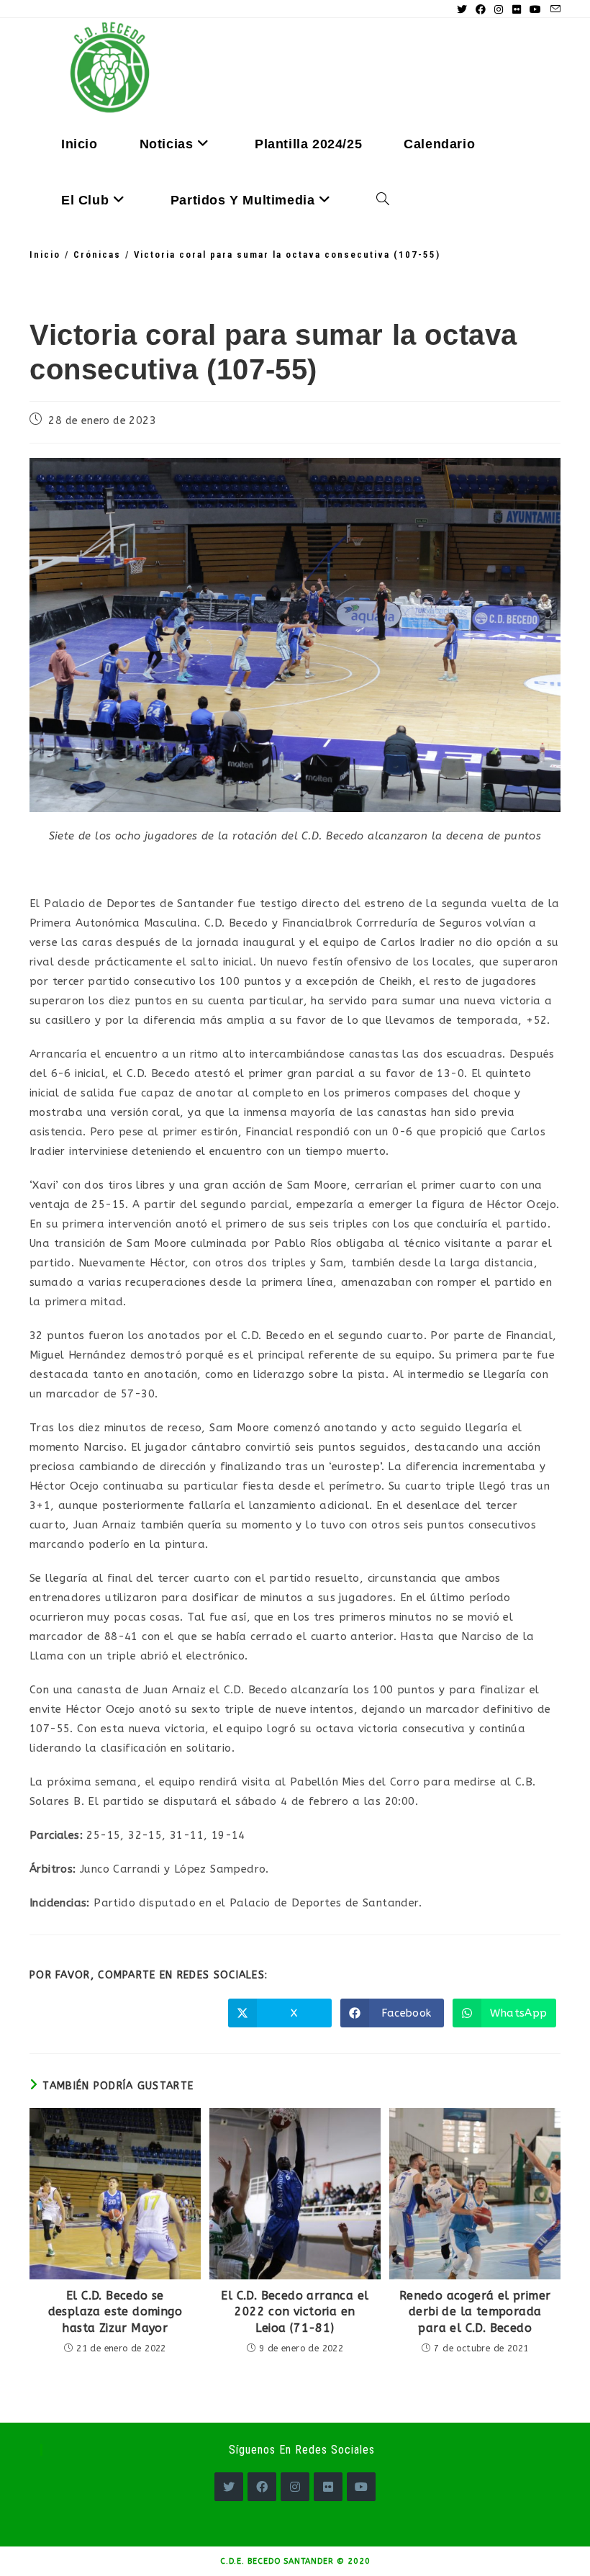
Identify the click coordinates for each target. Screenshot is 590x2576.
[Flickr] (328, 2487)
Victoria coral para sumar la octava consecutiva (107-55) (287, 255)
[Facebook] (262, 2487)
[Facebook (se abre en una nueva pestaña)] (481, 10)
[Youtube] (361, 2487)
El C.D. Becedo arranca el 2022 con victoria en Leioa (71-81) (295, 2312)
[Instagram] (295, 2487)
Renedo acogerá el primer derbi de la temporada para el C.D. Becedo (475, 2312)
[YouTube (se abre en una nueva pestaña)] (535, 10)
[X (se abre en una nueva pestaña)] (462, 10)
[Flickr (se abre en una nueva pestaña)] (517, 10)
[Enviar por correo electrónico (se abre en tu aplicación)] (553, 10)
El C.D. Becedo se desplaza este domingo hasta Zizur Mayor (115, 2312)
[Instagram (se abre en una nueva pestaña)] (499, 10)
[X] (229, 2487)
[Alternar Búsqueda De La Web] (383, 200)
